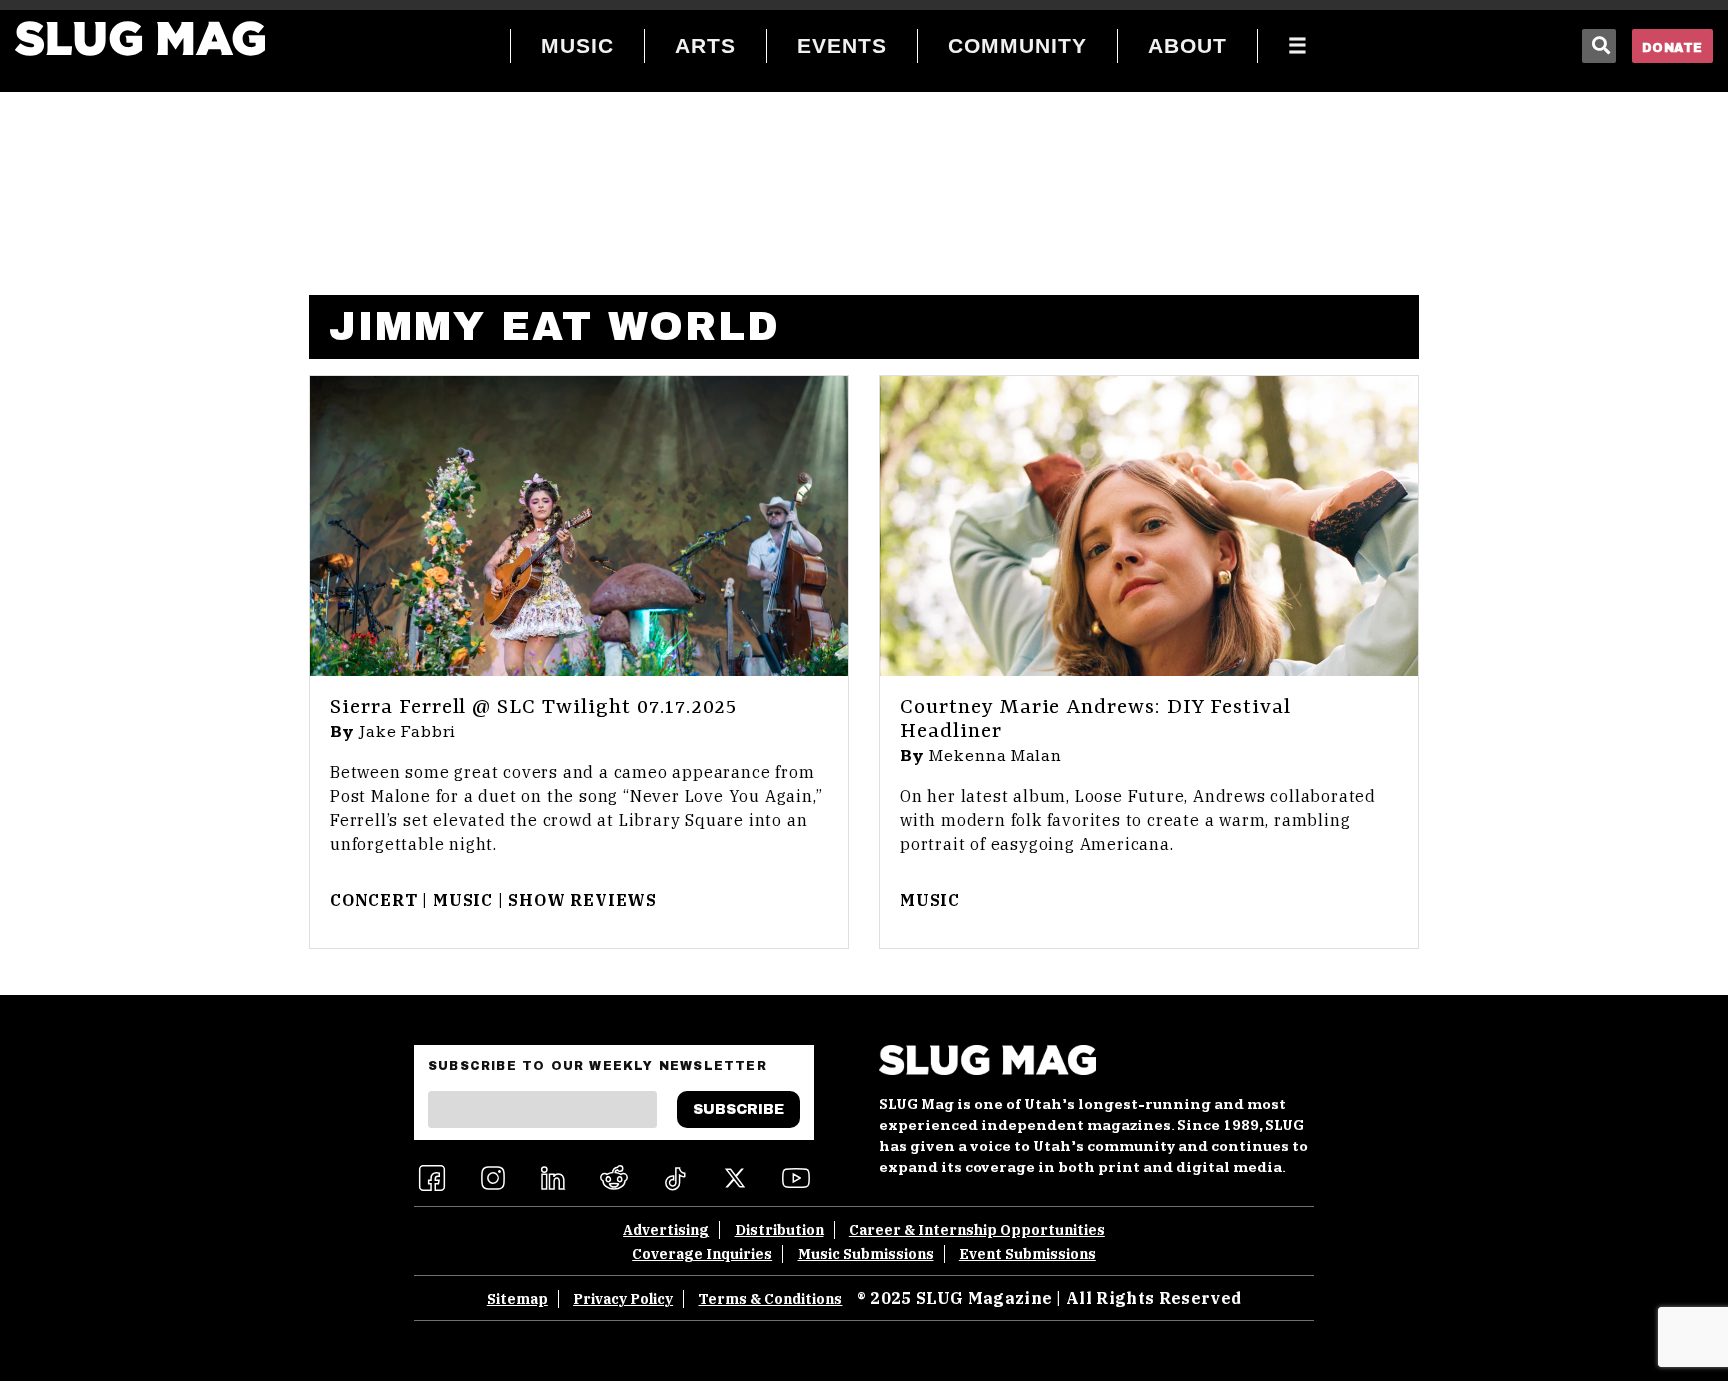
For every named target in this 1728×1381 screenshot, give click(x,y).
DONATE (1672, 48)
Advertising (666, 1230)
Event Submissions (1027, 1254)
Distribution (779, 1230)
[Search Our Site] (1599, 46)
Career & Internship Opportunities (977, 1230)
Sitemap (517, 1299)
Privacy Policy (623, 1299)
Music (463, 900)
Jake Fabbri (408, 732)
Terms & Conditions (770, 1299)
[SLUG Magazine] (140, 38)
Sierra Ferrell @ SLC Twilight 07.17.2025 (533, 708)
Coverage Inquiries (702, 1254)
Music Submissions (866, 1254)
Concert (374, 900)
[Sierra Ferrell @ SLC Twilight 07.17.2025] (579, 526)
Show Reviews (582, 900)
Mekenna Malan (995, 756)
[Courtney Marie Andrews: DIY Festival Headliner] (1149, 526)
